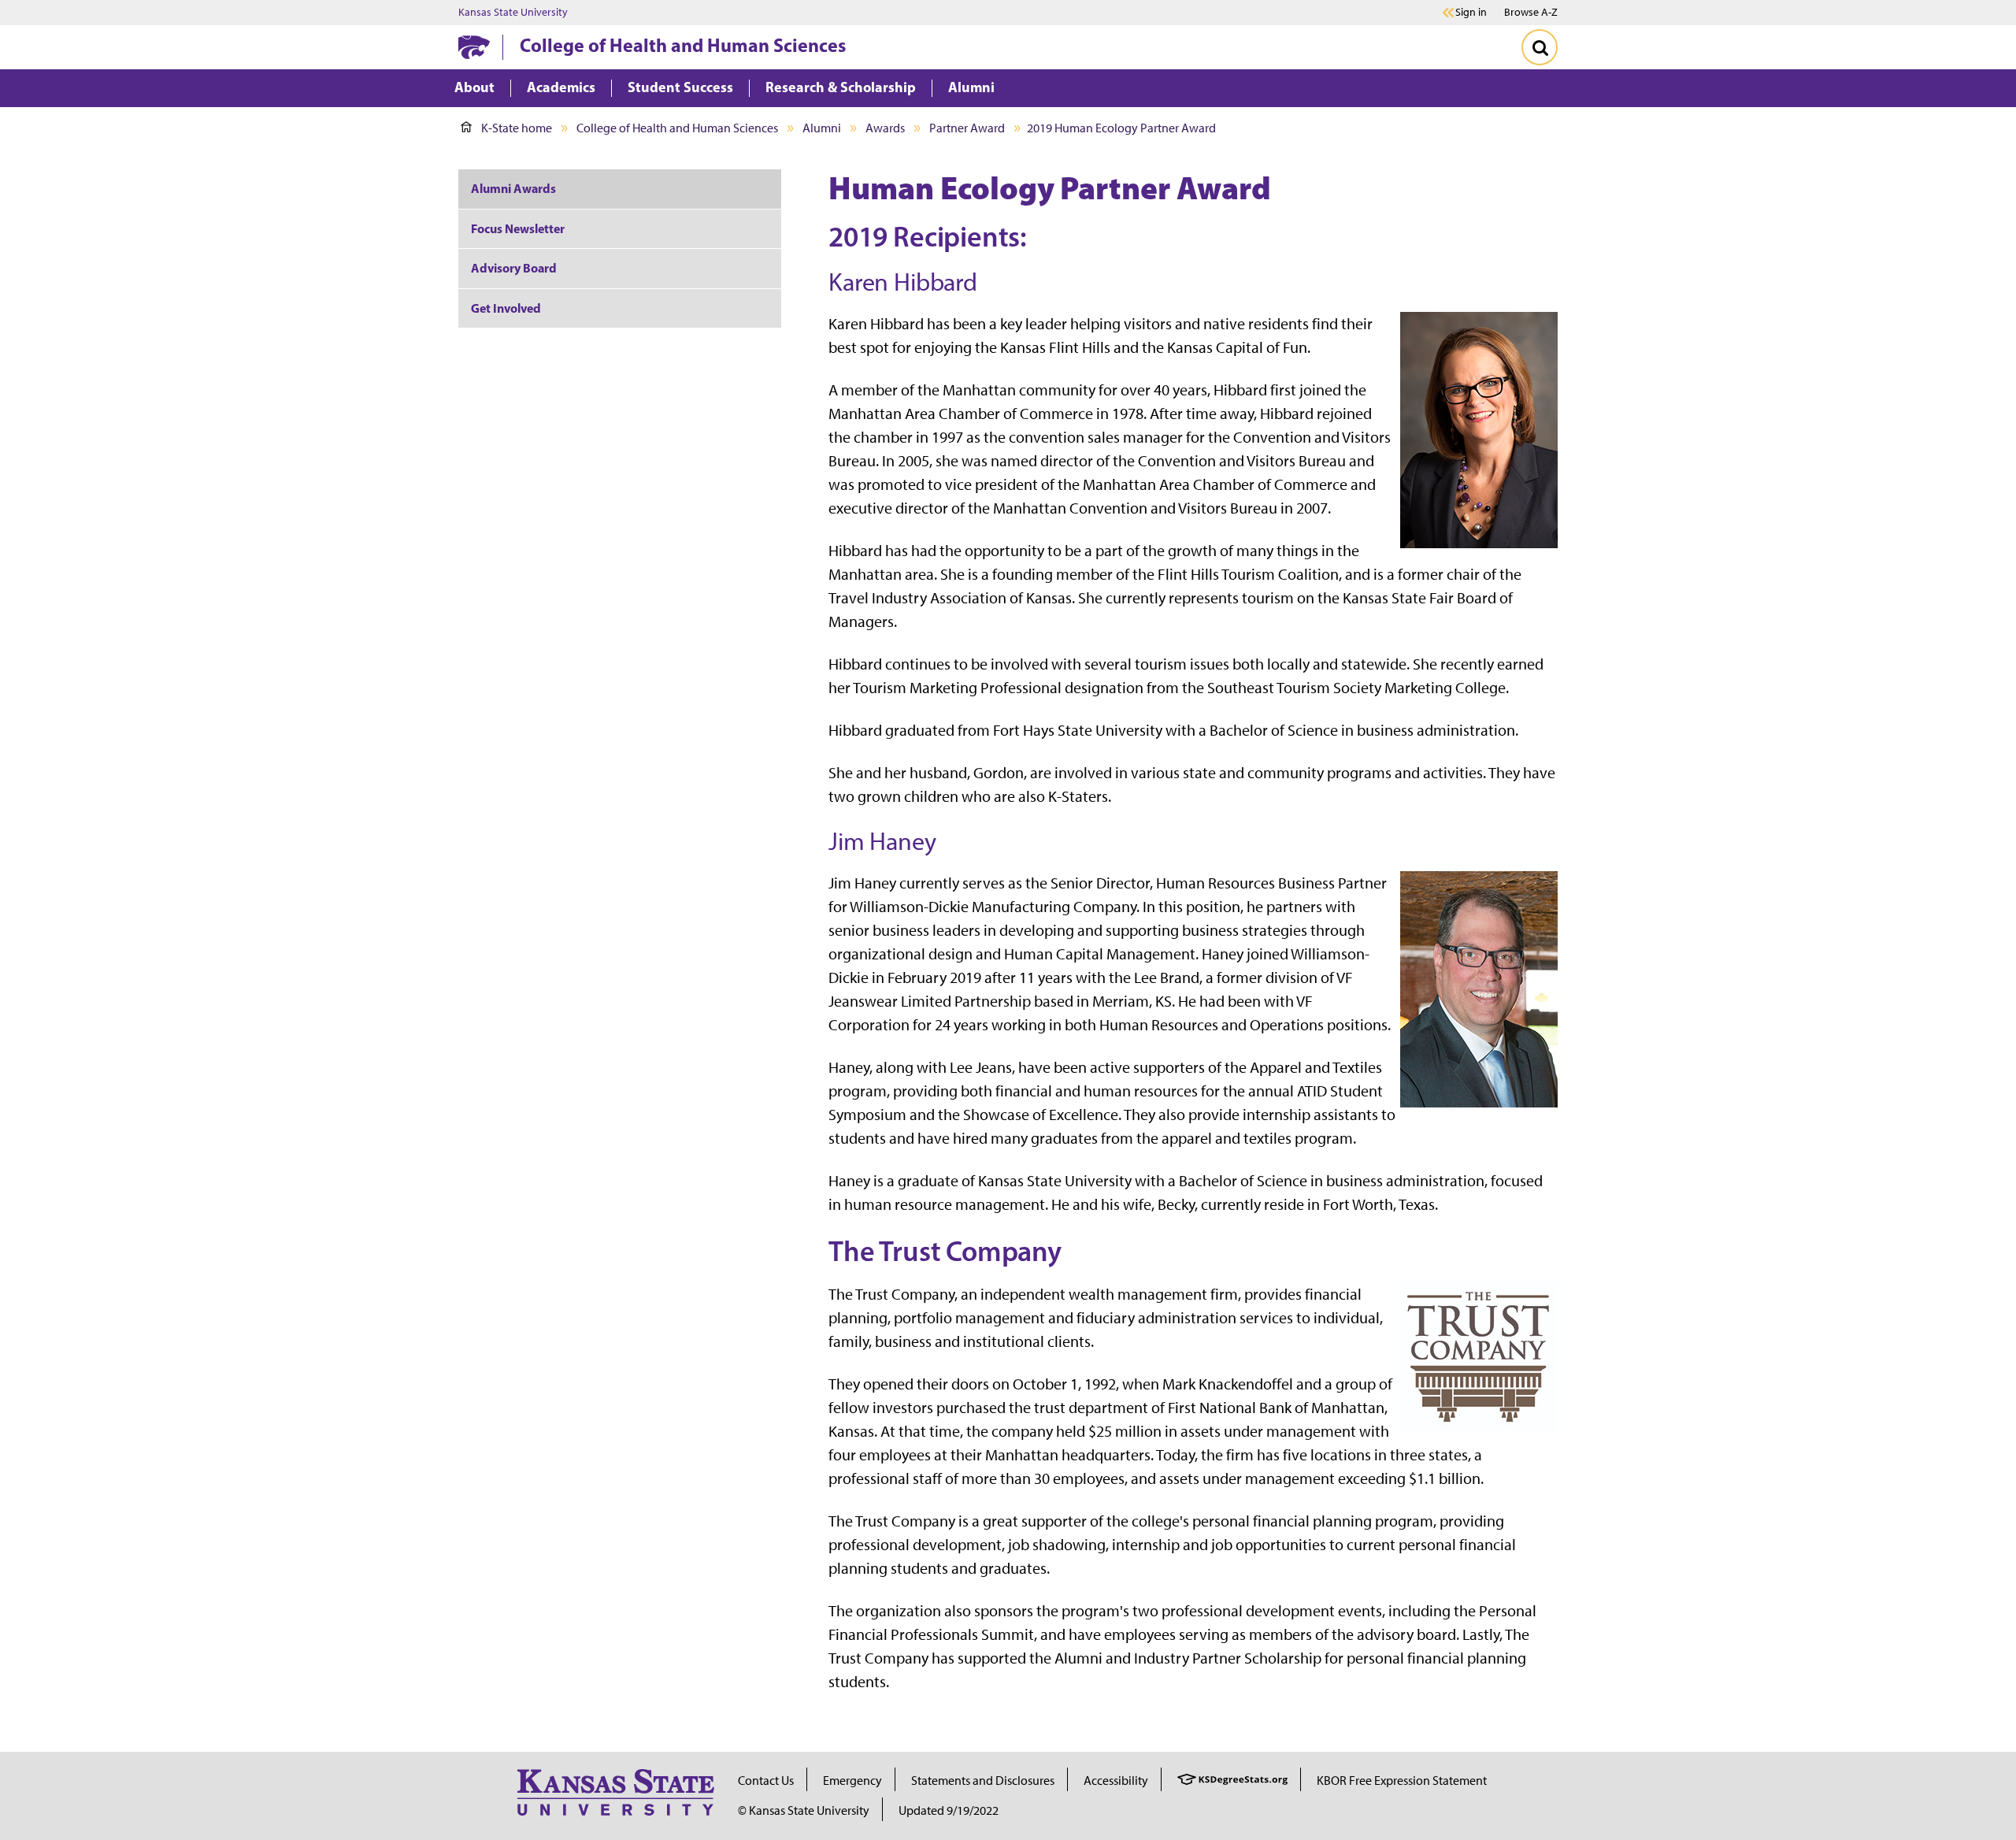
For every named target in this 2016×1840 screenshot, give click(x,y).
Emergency (852, 1781)
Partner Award (967, 128)
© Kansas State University (804, 1810)
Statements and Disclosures (983, 1781)
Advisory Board (514, 268)
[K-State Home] (474, 47)
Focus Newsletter (518, 228)
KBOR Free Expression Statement (1402, 1781)
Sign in (1471, 13)
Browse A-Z (1531, 12)
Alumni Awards (513, 188)
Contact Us (766, 1781)
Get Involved (506, 308)
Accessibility (1116, 1781)
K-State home (517, 128)
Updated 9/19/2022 (949, 1810)
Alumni (822, 128)
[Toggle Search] (1540, 47)
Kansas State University (513, 13)
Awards (885, 128)
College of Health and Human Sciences (683, 45)
